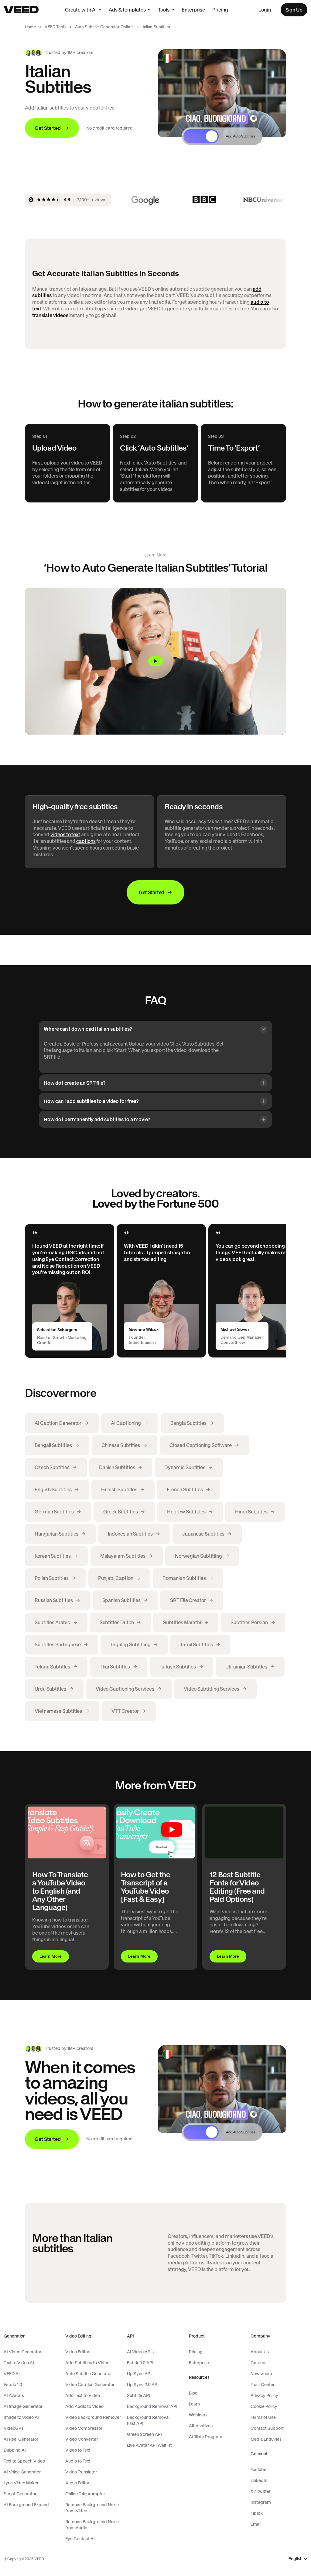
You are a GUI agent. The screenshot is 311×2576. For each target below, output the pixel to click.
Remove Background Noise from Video (92, 2508)
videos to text (65, 834)
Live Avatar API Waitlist (149, 2445)
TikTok (257, 2513)
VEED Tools (55, 27)
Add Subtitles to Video (87, 2363)
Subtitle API (138, 2395)
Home (31, 27)
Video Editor (77, 2352)
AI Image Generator (23, 2406)
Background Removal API (152, 2406)
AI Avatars (14, 2395)
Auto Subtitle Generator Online (104, 27)
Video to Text (78, 2450)
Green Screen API (144, 2434)
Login (265, 10)
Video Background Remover (93, 2417)
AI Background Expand (26, 2505)
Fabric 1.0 (13, 2385)
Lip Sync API (139, 2374)
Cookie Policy (264, 2406)
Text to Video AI (19, 2363)
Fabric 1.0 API (140, 2363)
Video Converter (82, 2439)
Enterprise (193, 10)
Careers (258, 2363)
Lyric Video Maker (21, 2483)
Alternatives (201, 2426)
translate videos (50, 315)
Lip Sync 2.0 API (143, 2385)
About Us (260, 2352)
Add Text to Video (83, 2395)
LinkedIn (259, 2480)
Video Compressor (84, 2428)
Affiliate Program (206, 2437)
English (296, 2559)
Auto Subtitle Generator (89, 2374)
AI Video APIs (140, 2352)
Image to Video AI (21, 2417)
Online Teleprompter (85, 2494)
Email (256, 2524)
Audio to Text (78, 2461)
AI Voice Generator (22, 2472)
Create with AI (81, 10)
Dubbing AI (15, 2450)
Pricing (220, 10)
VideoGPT (14, 2428)
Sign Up (294, 10)
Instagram (261, 2502)
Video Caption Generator (90, 2385)
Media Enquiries (266, 2439)
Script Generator (20, 2494)
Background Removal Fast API (148, 2420)
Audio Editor (77, 2483)
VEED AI (12, 2374)
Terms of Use (263, 2417)
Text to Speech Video (24, 2461)
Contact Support (267, 2428)
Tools (164, 10)
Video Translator (81, 2472)
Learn (194, 2404)
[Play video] (155, 661)
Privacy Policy (264, 2395)
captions (86, 841)
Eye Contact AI (80, 2539)
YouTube (258, 2470)
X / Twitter (261, 2491)
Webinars (198, 2415)
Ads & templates (127, 10)
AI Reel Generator (21, 2439)
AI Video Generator (22, 2352)
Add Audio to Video (84, 2406)
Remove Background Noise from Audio (92, 2525)
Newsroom (261, 2374)
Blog (193, 2393)
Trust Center (263, 2385)
